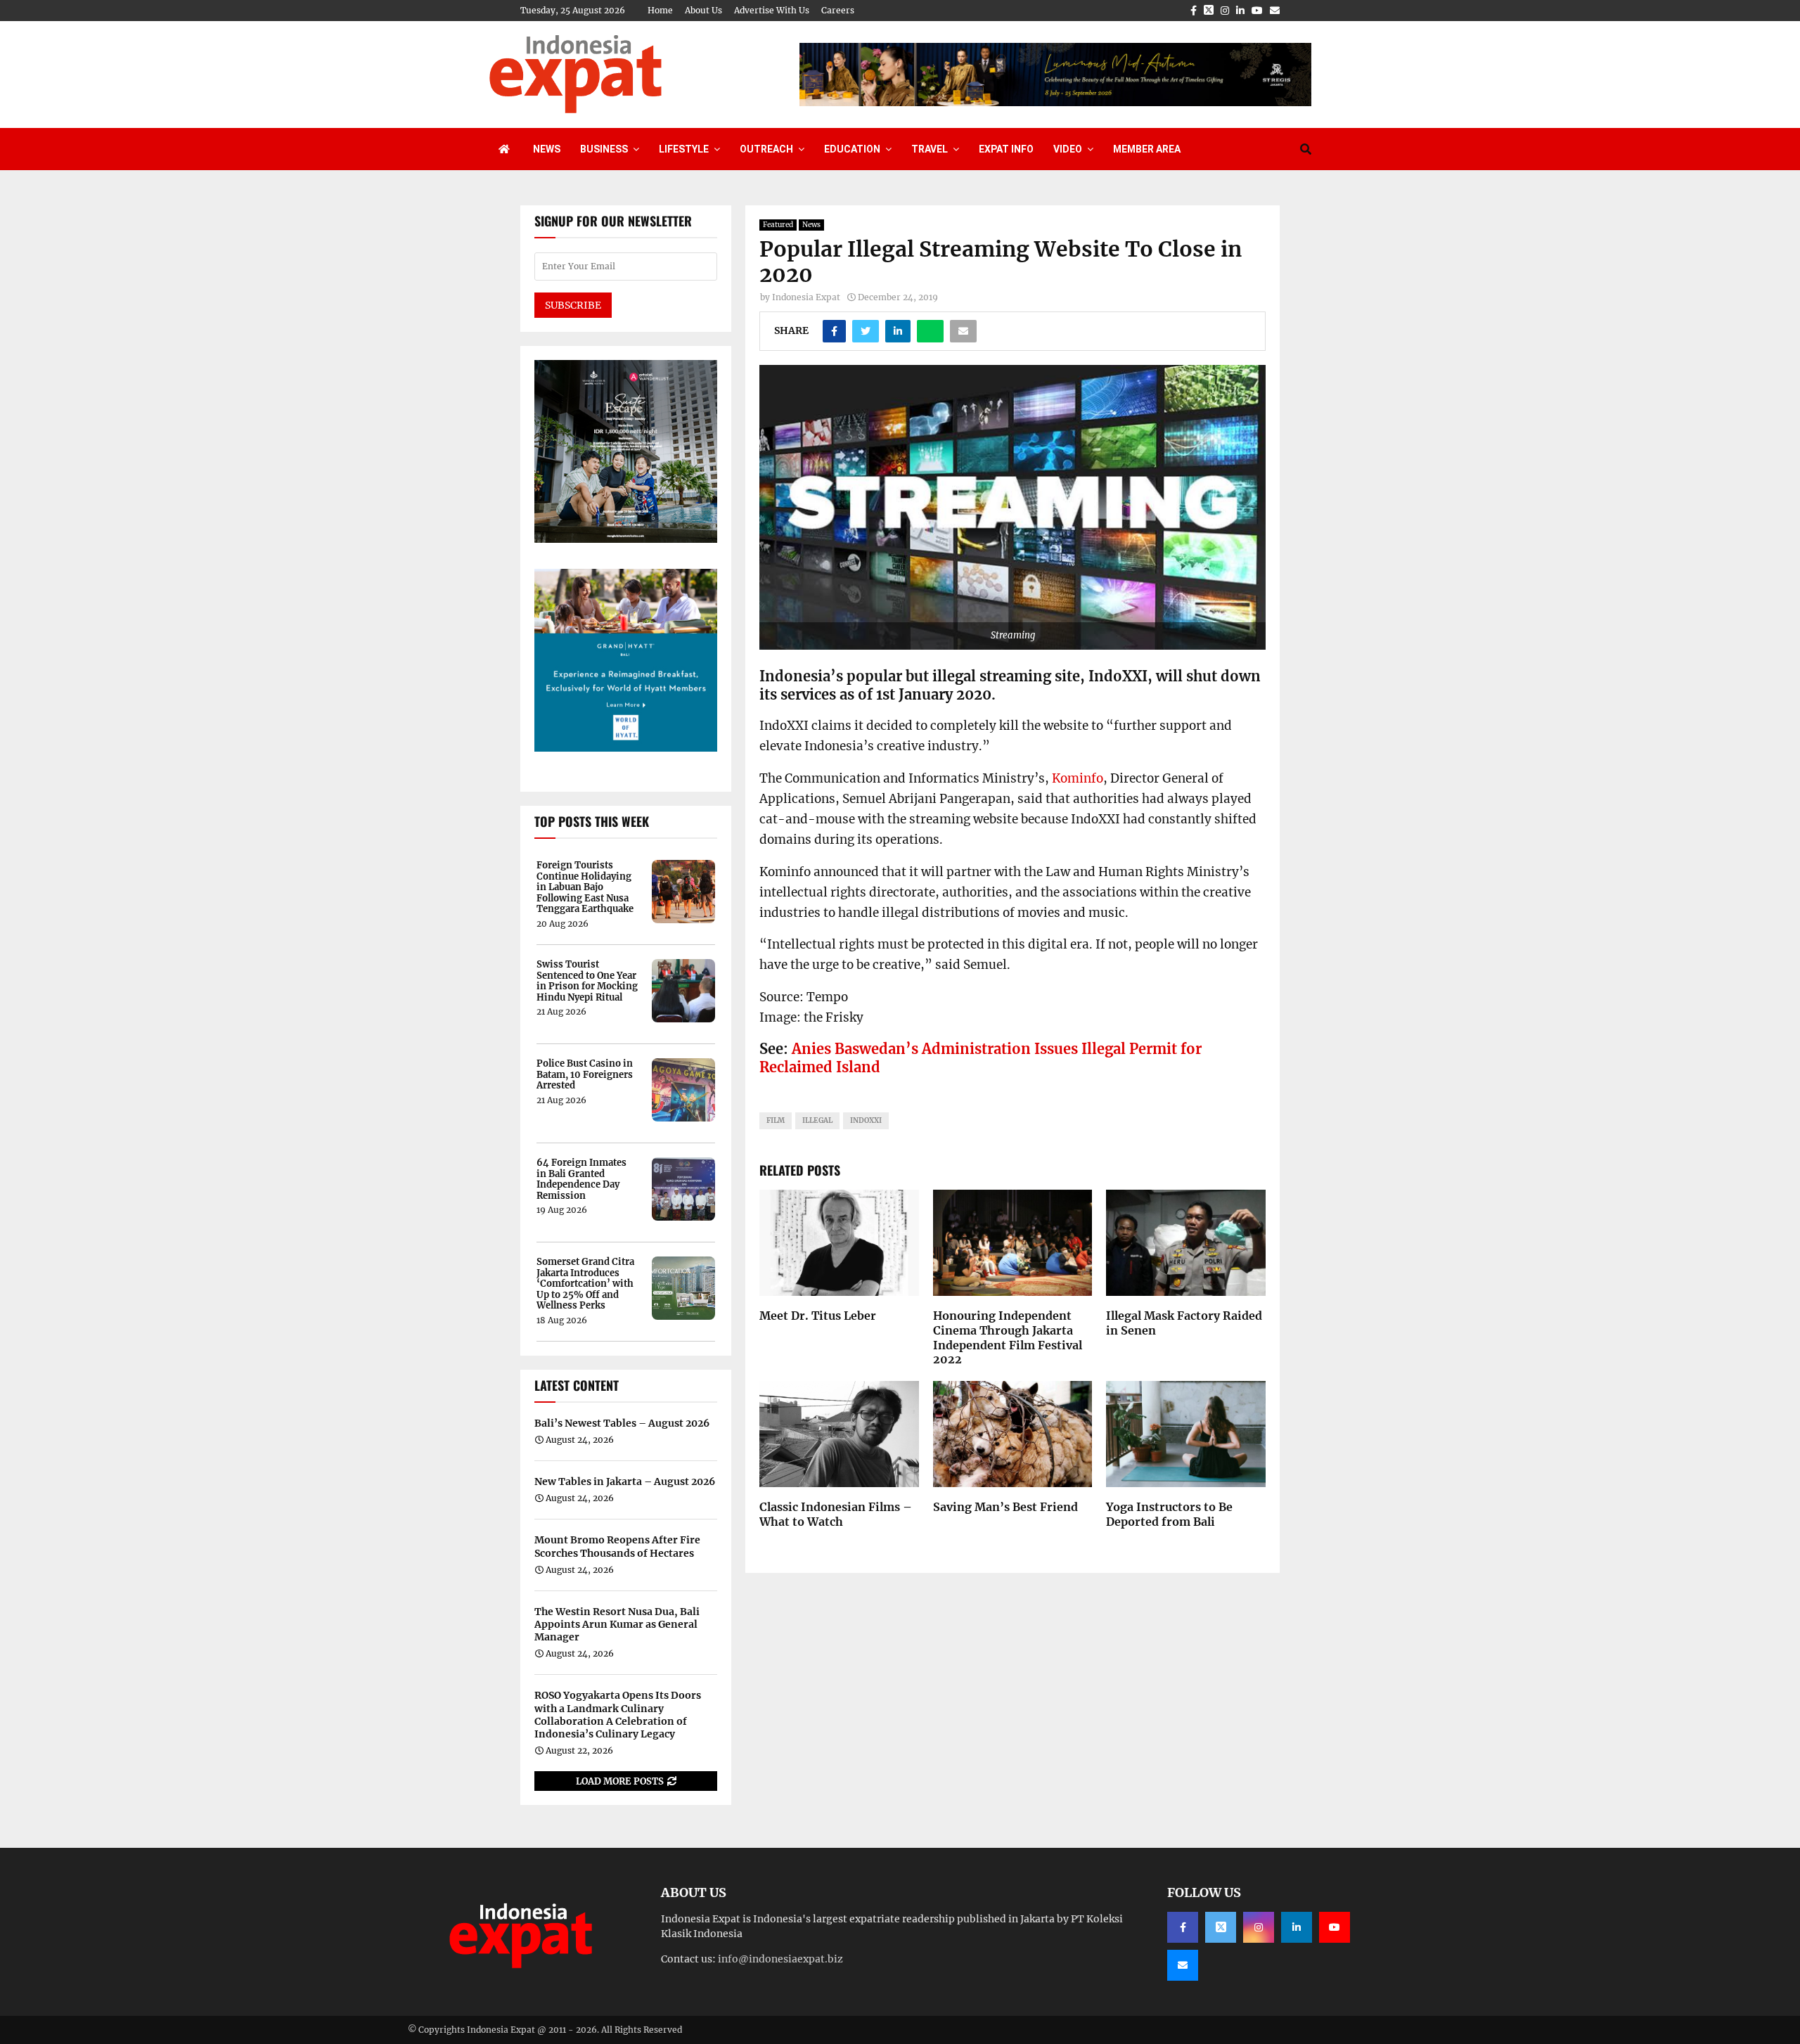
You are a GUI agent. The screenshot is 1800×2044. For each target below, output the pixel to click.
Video (1068, 149)
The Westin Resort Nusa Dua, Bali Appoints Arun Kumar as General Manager (617, 1624)
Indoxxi (866, 1120)
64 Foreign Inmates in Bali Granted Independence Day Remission (581, 1179)
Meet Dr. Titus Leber (818, 1316)
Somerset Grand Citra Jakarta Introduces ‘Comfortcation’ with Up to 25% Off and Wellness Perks (585, 1284)
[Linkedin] (1297, 1927)
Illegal (817, 1120)
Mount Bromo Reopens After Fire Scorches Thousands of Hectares (617, 1546)
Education (852, 149)
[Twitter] (1221, 1927)
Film (776, 1120)
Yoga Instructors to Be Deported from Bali (1169, 1514)
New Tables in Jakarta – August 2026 (625, 1481)
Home (660, 10)
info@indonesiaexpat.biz (780, 1959)
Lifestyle (684, 149)
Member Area (1147, 149)
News (547, 149)
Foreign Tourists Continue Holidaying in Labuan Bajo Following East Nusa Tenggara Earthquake (585, 887)
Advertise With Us (772, 10)
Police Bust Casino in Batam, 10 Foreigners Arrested (585, 1075)
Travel (930, 149)
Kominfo (1078, 778)
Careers (838, 10)
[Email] (1183, 1965)
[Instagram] (1259, 1927)
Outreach (766, 149)
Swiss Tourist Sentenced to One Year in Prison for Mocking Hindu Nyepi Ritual (587, 981)
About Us (703, 10)
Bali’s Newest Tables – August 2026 (622, 1423)
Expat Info (1006, 149)
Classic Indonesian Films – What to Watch (836, 1514)
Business (604, 149)
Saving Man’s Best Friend (1005, 1507)
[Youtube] (1335, 1927)
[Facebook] (1183, 1927)
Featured (778, 225)
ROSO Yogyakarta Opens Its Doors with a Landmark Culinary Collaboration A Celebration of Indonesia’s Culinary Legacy (618, 1715)
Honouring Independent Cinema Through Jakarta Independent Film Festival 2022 (1008, 1337)
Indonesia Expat (806, 297)
